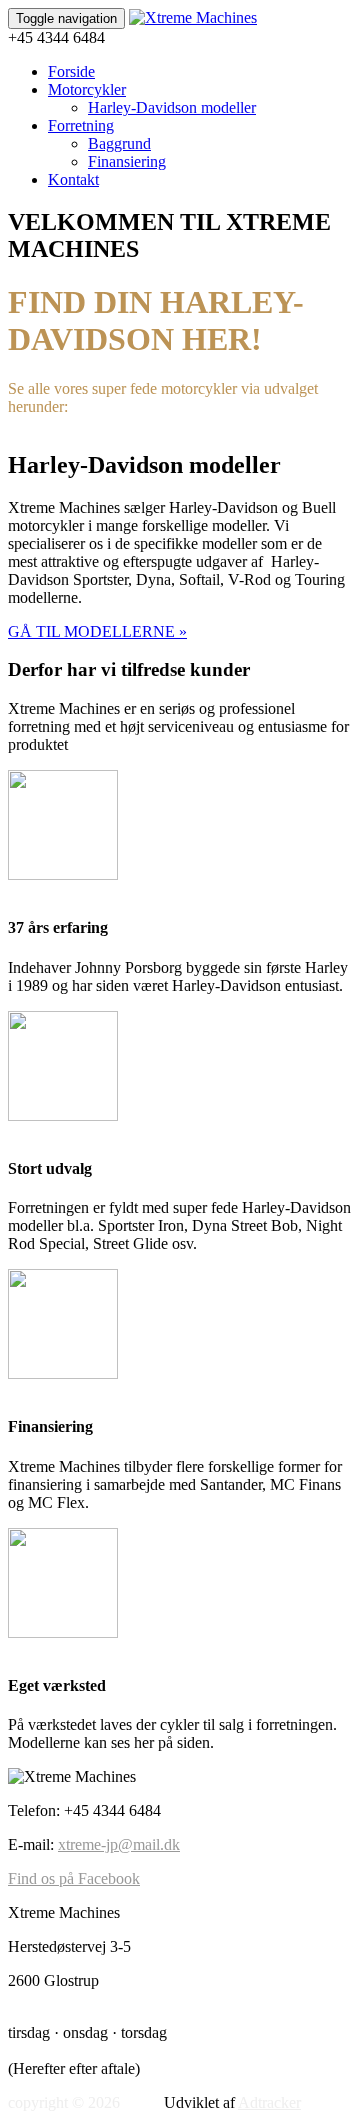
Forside (71, 71)
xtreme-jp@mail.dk (119, 1844)
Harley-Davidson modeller (172, 107)
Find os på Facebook (74, 1878)
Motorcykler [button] (87, 89)
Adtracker (269, 2102)
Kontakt (73, 179)
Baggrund (119, 143)
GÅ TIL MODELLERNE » (97, 631)
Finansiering (127, 161)
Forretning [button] (81, 125)
